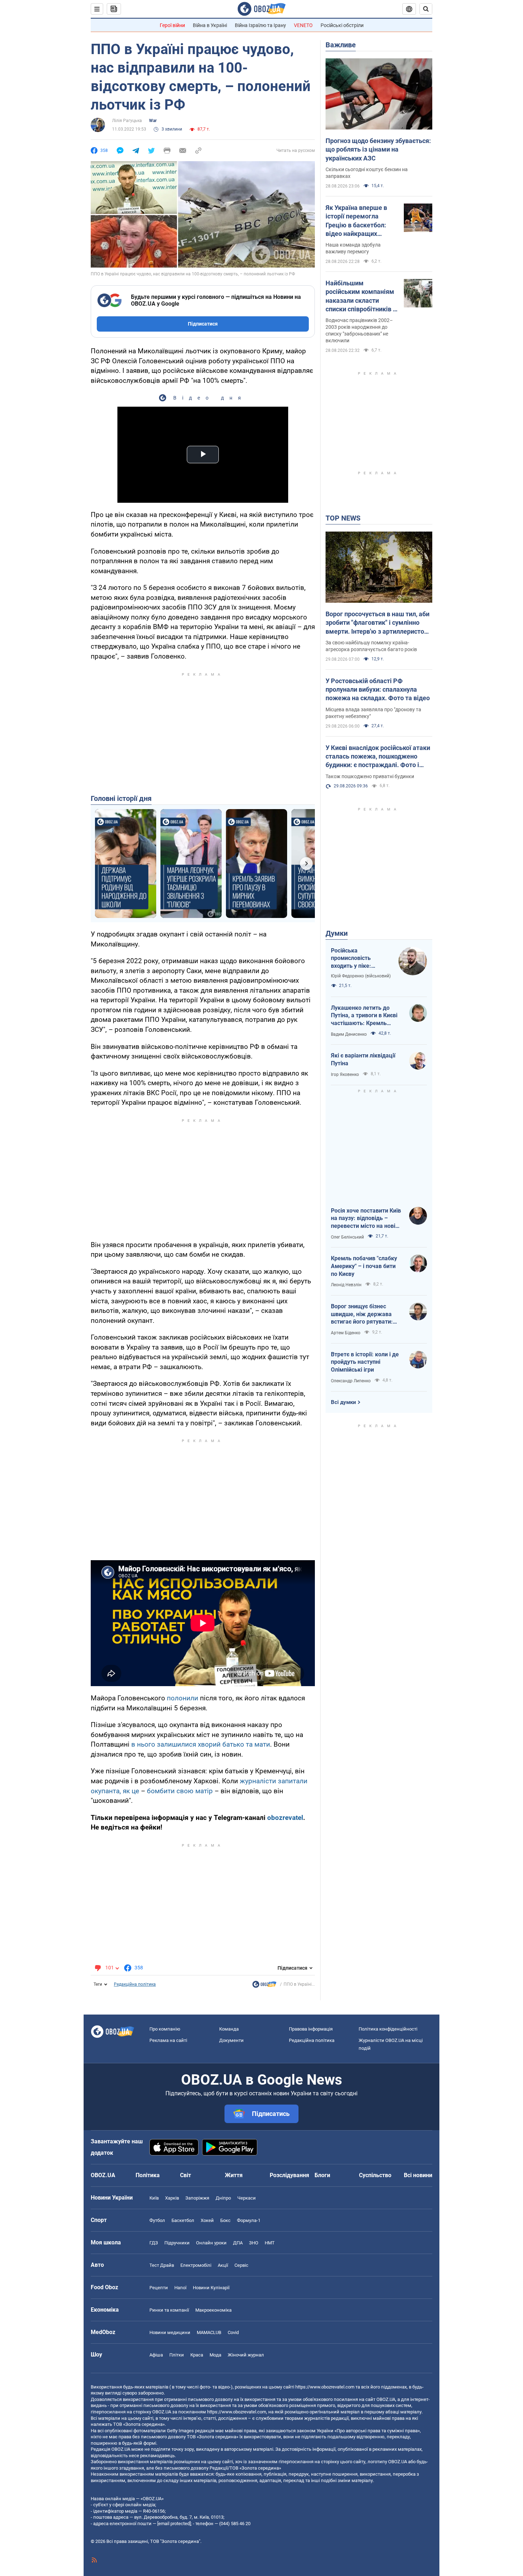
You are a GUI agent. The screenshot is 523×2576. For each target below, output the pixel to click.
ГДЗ (154, 2243)
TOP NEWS (343, 518)
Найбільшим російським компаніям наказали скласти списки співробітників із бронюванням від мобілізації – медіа (362, 296)
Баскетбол (183, 2220)
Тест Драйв (162, 2265)
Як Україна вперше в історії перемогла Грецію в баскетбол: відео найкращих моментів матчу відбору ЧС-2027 (356, 221)
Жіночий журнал (246, 2355)
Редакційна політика (135, 1984)
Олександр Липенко (351, 1381)
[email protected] (174, 2524)
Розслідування (289, 2175)
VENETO (303, 25)
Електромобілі (196, 2265)
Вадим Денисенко (349, 1034)
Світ (186, 2175)
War (153, 121)
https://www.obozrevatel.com (325, 2387)
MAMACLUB (209, 2332)
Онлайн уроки (211, 2243)
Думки (337, 933)
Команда (229, 2029)
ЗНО (254, 2243)
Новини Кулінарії (211, 2288)
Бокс (225, 2220)
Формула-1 (249, 2220)
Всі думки (344, 1402)
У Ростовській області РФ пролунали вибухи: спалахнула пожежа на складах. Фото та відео (378, 690)
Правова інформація (311, 2029)
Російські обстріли (342, 25)
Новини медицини (170, 2332)
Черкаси (247, 2198)
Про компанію (165, 2029)
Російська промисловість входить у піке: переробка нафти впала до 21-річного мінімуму (358, 959)
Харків (172, 2198)
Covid (233, 2332)
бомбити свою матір (179, 1791)
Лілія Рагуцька (127, 121)
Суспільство (375, 2175)
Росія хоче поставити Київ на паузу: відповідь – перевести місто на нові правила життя (366, 1219)
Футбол (157, 2220)
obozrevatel (285, 1818)
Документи (231, 2040)
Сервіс (241, 2265)
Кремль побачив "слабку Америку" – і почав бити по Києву (364, 1266)
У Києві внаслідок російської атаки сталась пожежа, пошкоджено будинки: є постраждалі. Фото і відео (378, 757)
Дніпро (223, 2198)
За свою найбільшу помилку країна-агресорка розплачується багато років (371, 646)
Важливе (341, 45)
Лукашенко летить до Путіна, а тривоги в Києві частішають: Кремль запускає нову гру (364, 1016)
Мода (215, 2355)
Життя (234, 2175)
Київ (154, 2198)
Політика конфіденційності (388, 2029)
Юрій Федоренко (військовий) (361, 976)
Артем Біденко (346, 1333)
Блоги (322, 2175)
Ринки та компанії (169, 2310)
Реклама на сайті (168, 2040)
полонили (183, 1698)
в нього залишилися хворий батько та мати (201, 1744)
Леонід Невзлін (346, 1285)
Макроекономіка (213, 2310)
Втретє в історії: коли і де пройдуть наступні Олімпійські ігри (365, 1362)
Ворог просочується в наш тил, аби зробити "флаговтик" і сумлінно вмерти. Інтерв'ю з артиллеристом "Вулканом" (377, 623)
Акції (223, 2265)
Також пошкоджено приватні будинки (370, 776)
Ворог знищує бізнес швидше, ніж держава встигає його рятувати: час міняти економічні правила (362, 1314)
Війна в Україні (210, 25)
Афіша (156, 2355)
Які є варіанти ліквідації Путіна (363, 1059)
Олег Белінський (347, 1237)
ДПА (238, 2243)
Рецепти (159, 2288)
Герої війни (172, 25)
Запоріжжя (197, 2198)
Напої (180, 2288)
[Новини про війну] (264, 1986)
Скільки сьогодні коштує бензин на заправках (367, 173)
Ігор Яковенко (345, 1075)
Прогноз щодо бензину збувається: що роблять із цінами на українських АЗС (378, 149)
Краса (197, 2355)
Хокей (207, 2220)
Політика (148, 2175)
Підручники (177, 2243)
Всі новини (418, 2175)
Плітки (177, 2355)
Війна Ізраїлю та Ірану (260, 25)
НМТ (270, 2243)
